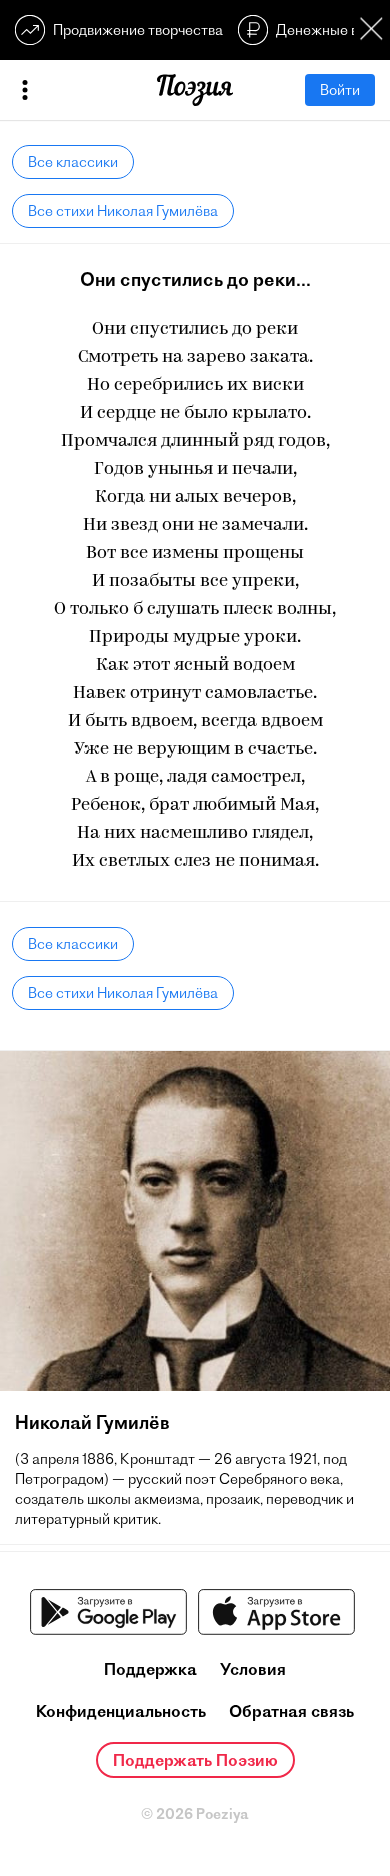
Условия (253, 1669)
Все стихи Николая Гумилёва (123, 211)
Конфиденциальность (121, 1711)
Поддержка (150, 1669)
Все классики (73, 162)
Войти (340, 90)
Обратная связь (291, 1711)
